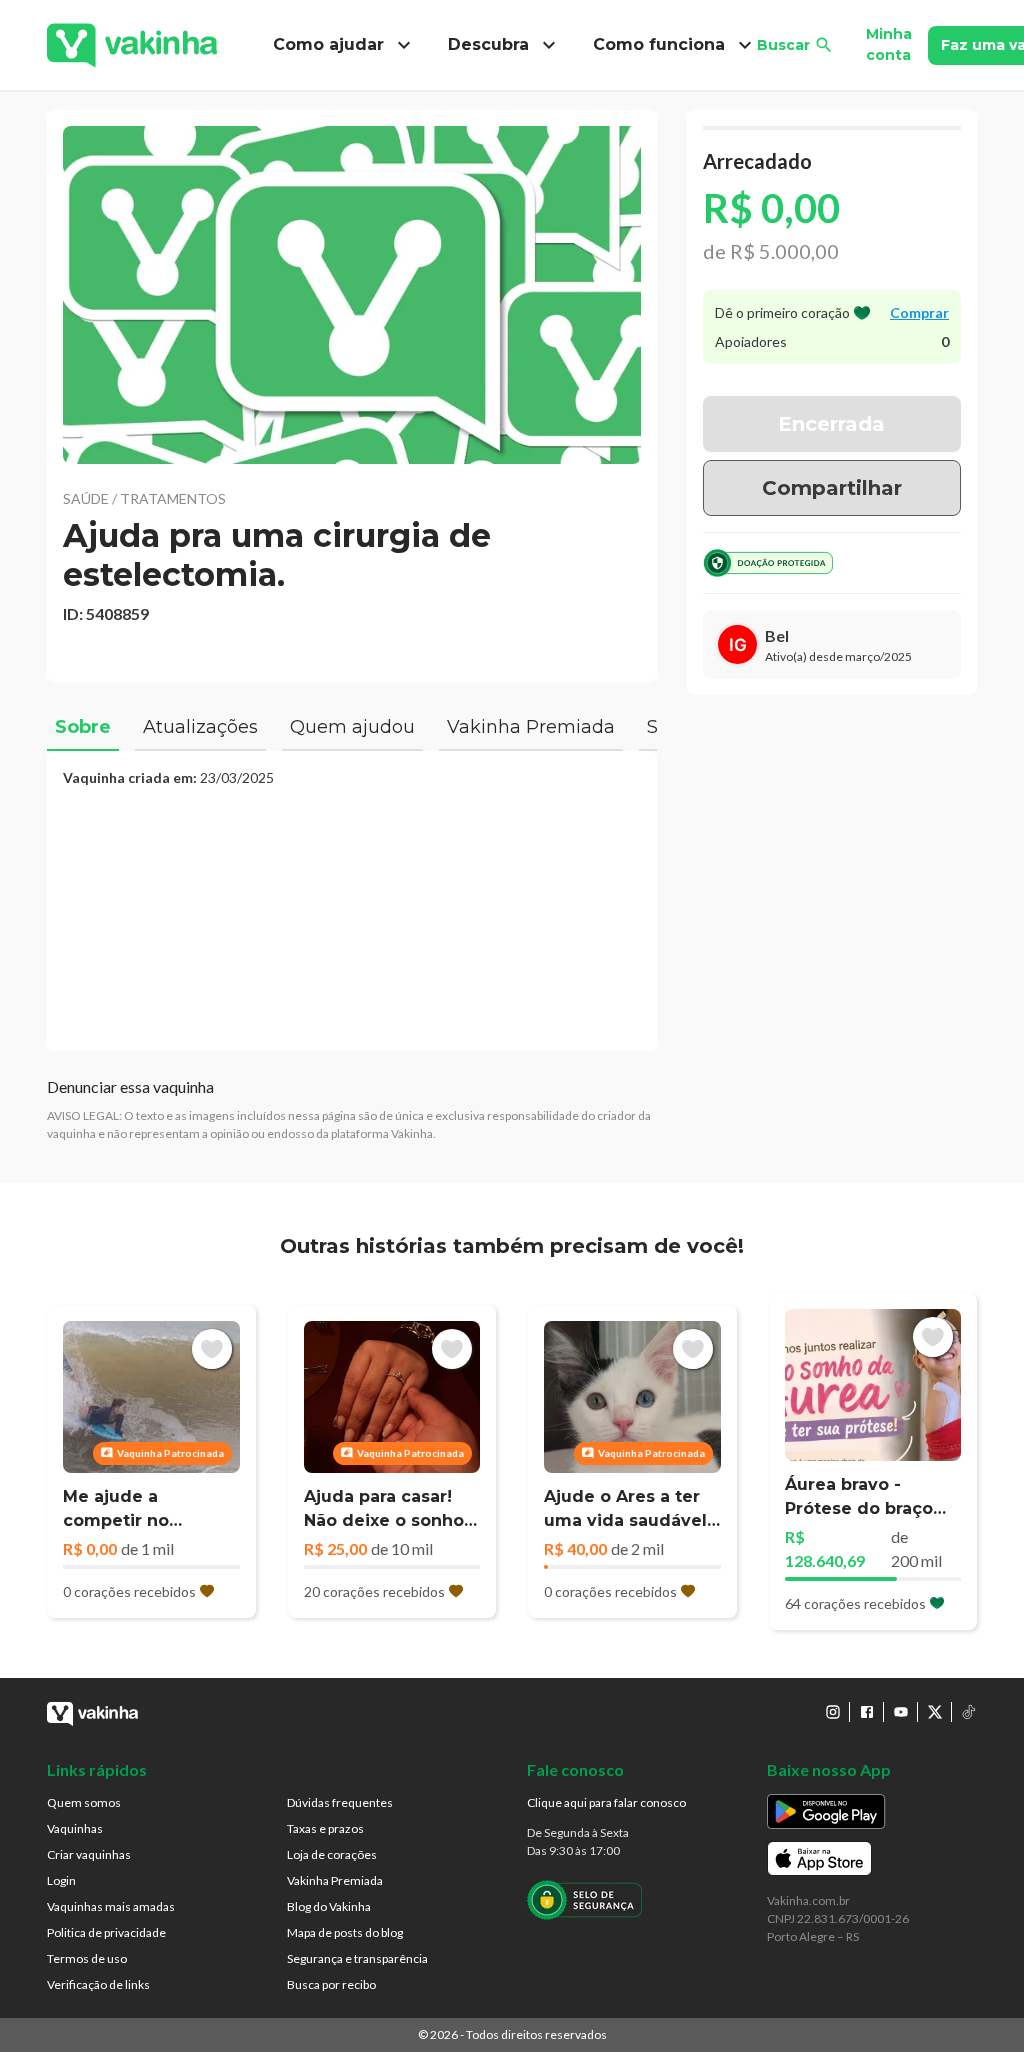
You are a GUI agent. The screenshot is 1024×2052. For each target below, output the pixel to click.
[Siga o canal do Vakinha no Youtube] (901, 1712)
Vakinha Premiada (335, 1880)
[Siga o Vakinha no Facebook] (867, 1712)
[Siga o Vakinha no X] (935, 1712)
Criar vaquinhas (89, 1854)
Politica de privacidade (106, 1932)
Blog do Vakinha (329, 1906)
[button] (352, 295)
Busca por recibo (331, 1984)
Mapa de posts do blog (345, 1932)
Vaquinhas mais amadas (111, 1906)
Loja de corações (332, 1854)
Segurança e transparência (357, 1958)
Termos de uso (87, 1958)
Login (61, 1880)
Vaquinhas (75, 1828)
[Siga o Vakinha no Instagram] (833, 1712)
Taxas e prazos (325, 1828)
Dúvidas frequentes (340, 1802)
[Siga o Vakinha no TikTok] (969, 1712)
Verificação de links (98, 1984)
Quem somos (84, 1802)
